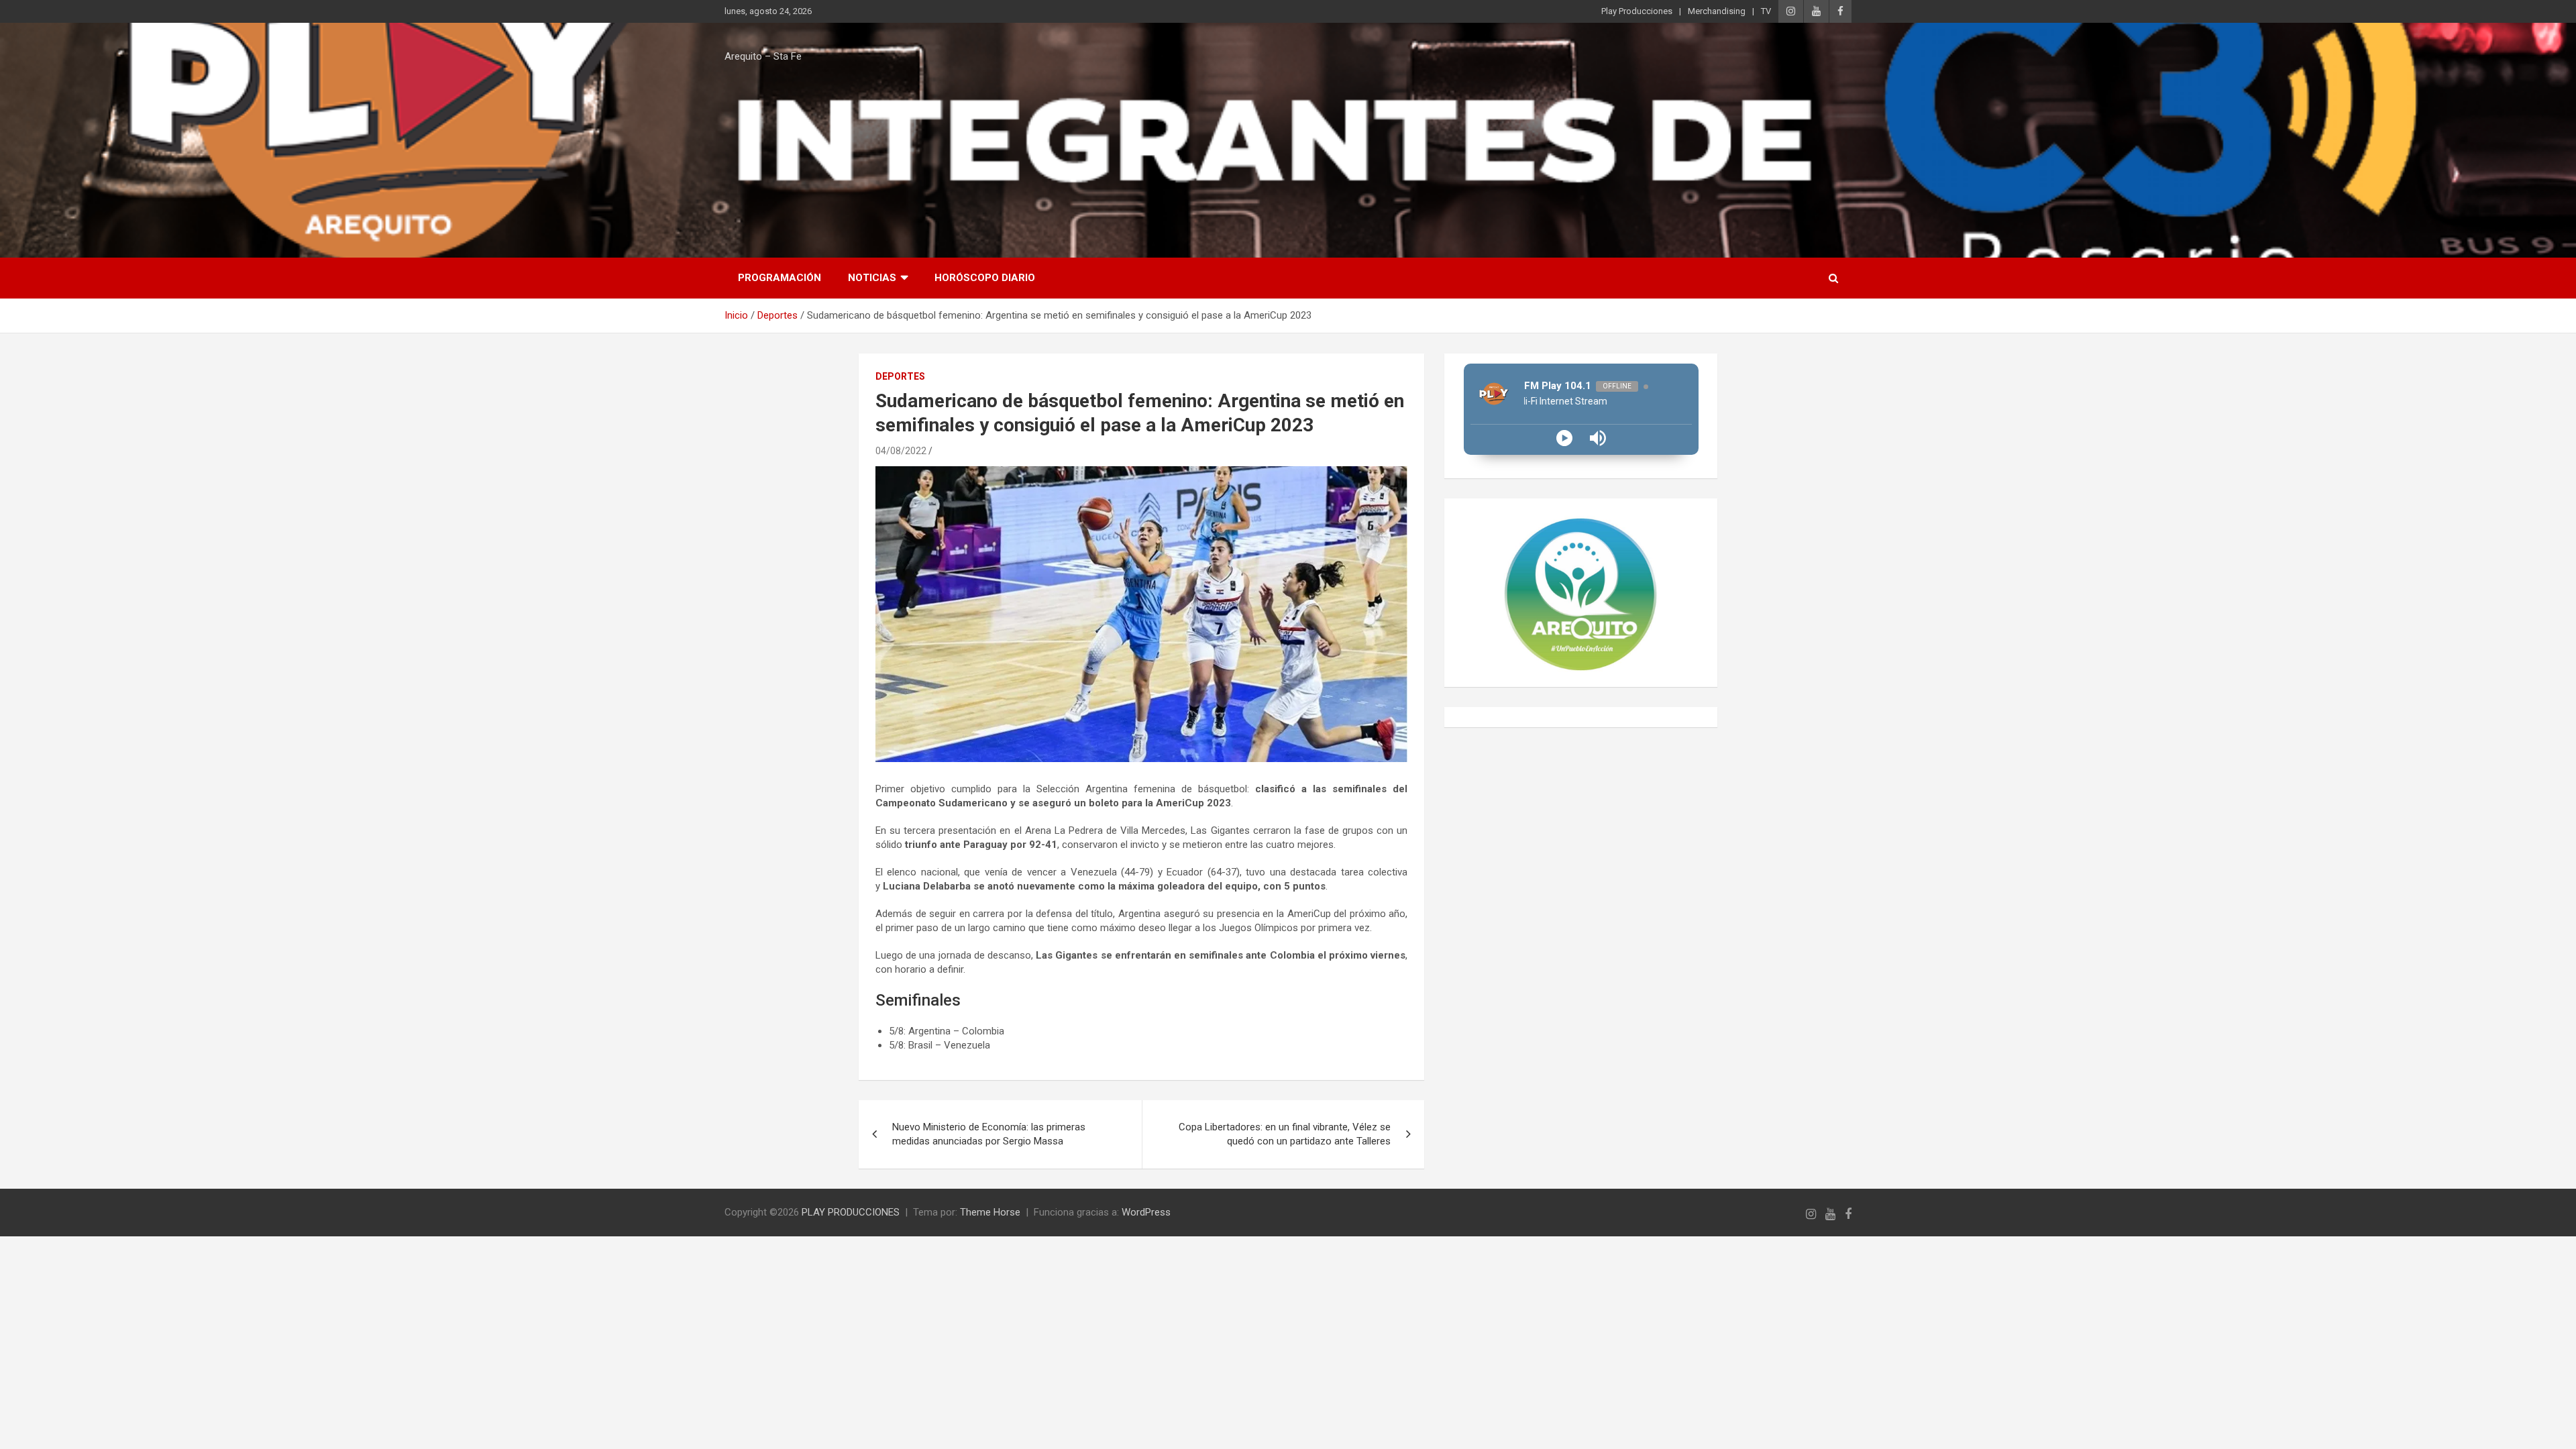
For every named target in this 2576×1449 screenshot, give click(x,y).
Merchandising (1717, 11)
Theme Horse (990, 1212)
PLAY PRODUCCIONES (851, 1212)
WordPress (1146, 1212)
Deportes (900, 376)
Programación (780, 278)
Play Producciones (1637, 11)
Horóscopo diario (985, 278)
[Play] (1564, 438)
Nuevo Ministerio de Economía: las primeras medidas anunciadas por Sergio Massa (989, 1134)
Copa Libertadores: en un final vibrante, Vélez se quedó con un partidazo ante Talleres (1285, 1134)
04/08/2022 (901, 451)
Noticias (872, 278)
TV (1766, 11)
